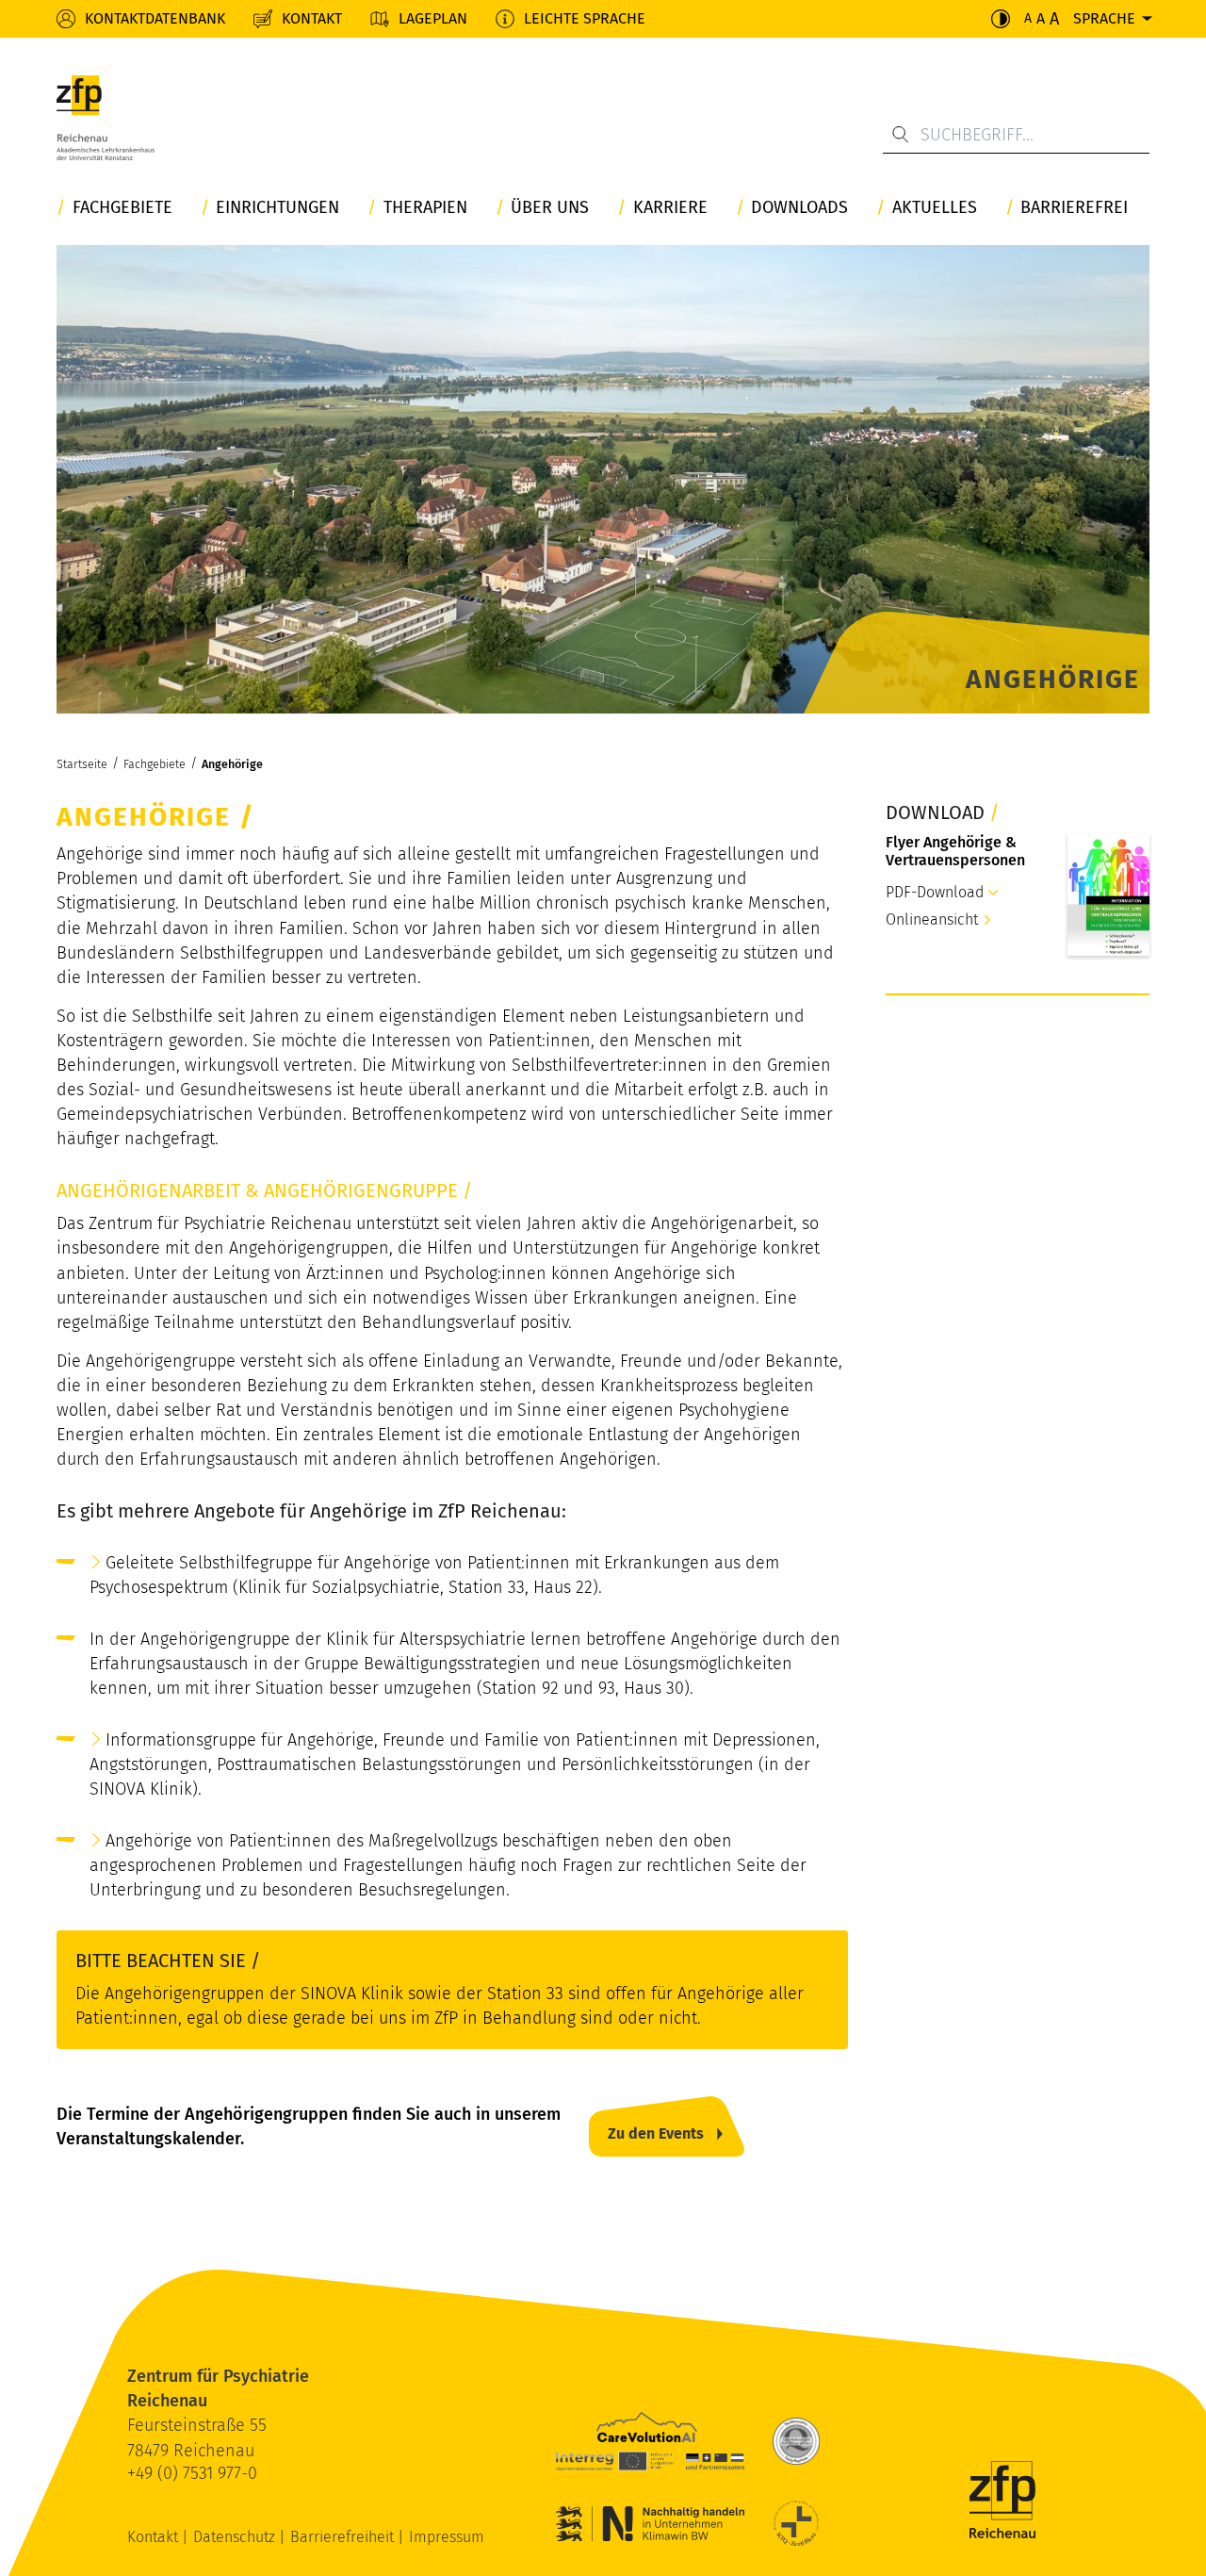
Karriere (670, 208)
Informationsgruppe (181, 1740)
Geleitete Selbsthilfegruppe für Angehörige (268, 1563)
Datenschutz (236, 2537)
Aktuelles (935, 208)
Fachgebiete (122, 208)
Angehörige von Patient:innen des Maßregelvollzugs (301, 1841)
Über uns (550, 208)
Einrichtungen (277, 208)
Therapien (425, 208)
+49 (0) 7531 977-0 (192, 2473)
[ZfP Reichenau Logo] (106, 123)
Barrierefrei (1074, 208)
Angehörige (232, 764)
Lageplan (433, 18)
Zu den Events (656, 2133)
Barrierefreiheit (344, 2537)
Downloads (799, 208)
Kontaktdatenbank (155, 18)
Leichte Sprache (585, 18)
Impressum (447, 2537)
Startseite (82, 764)
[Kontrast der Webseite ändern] (1001, 19)
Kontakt (312, 18)
